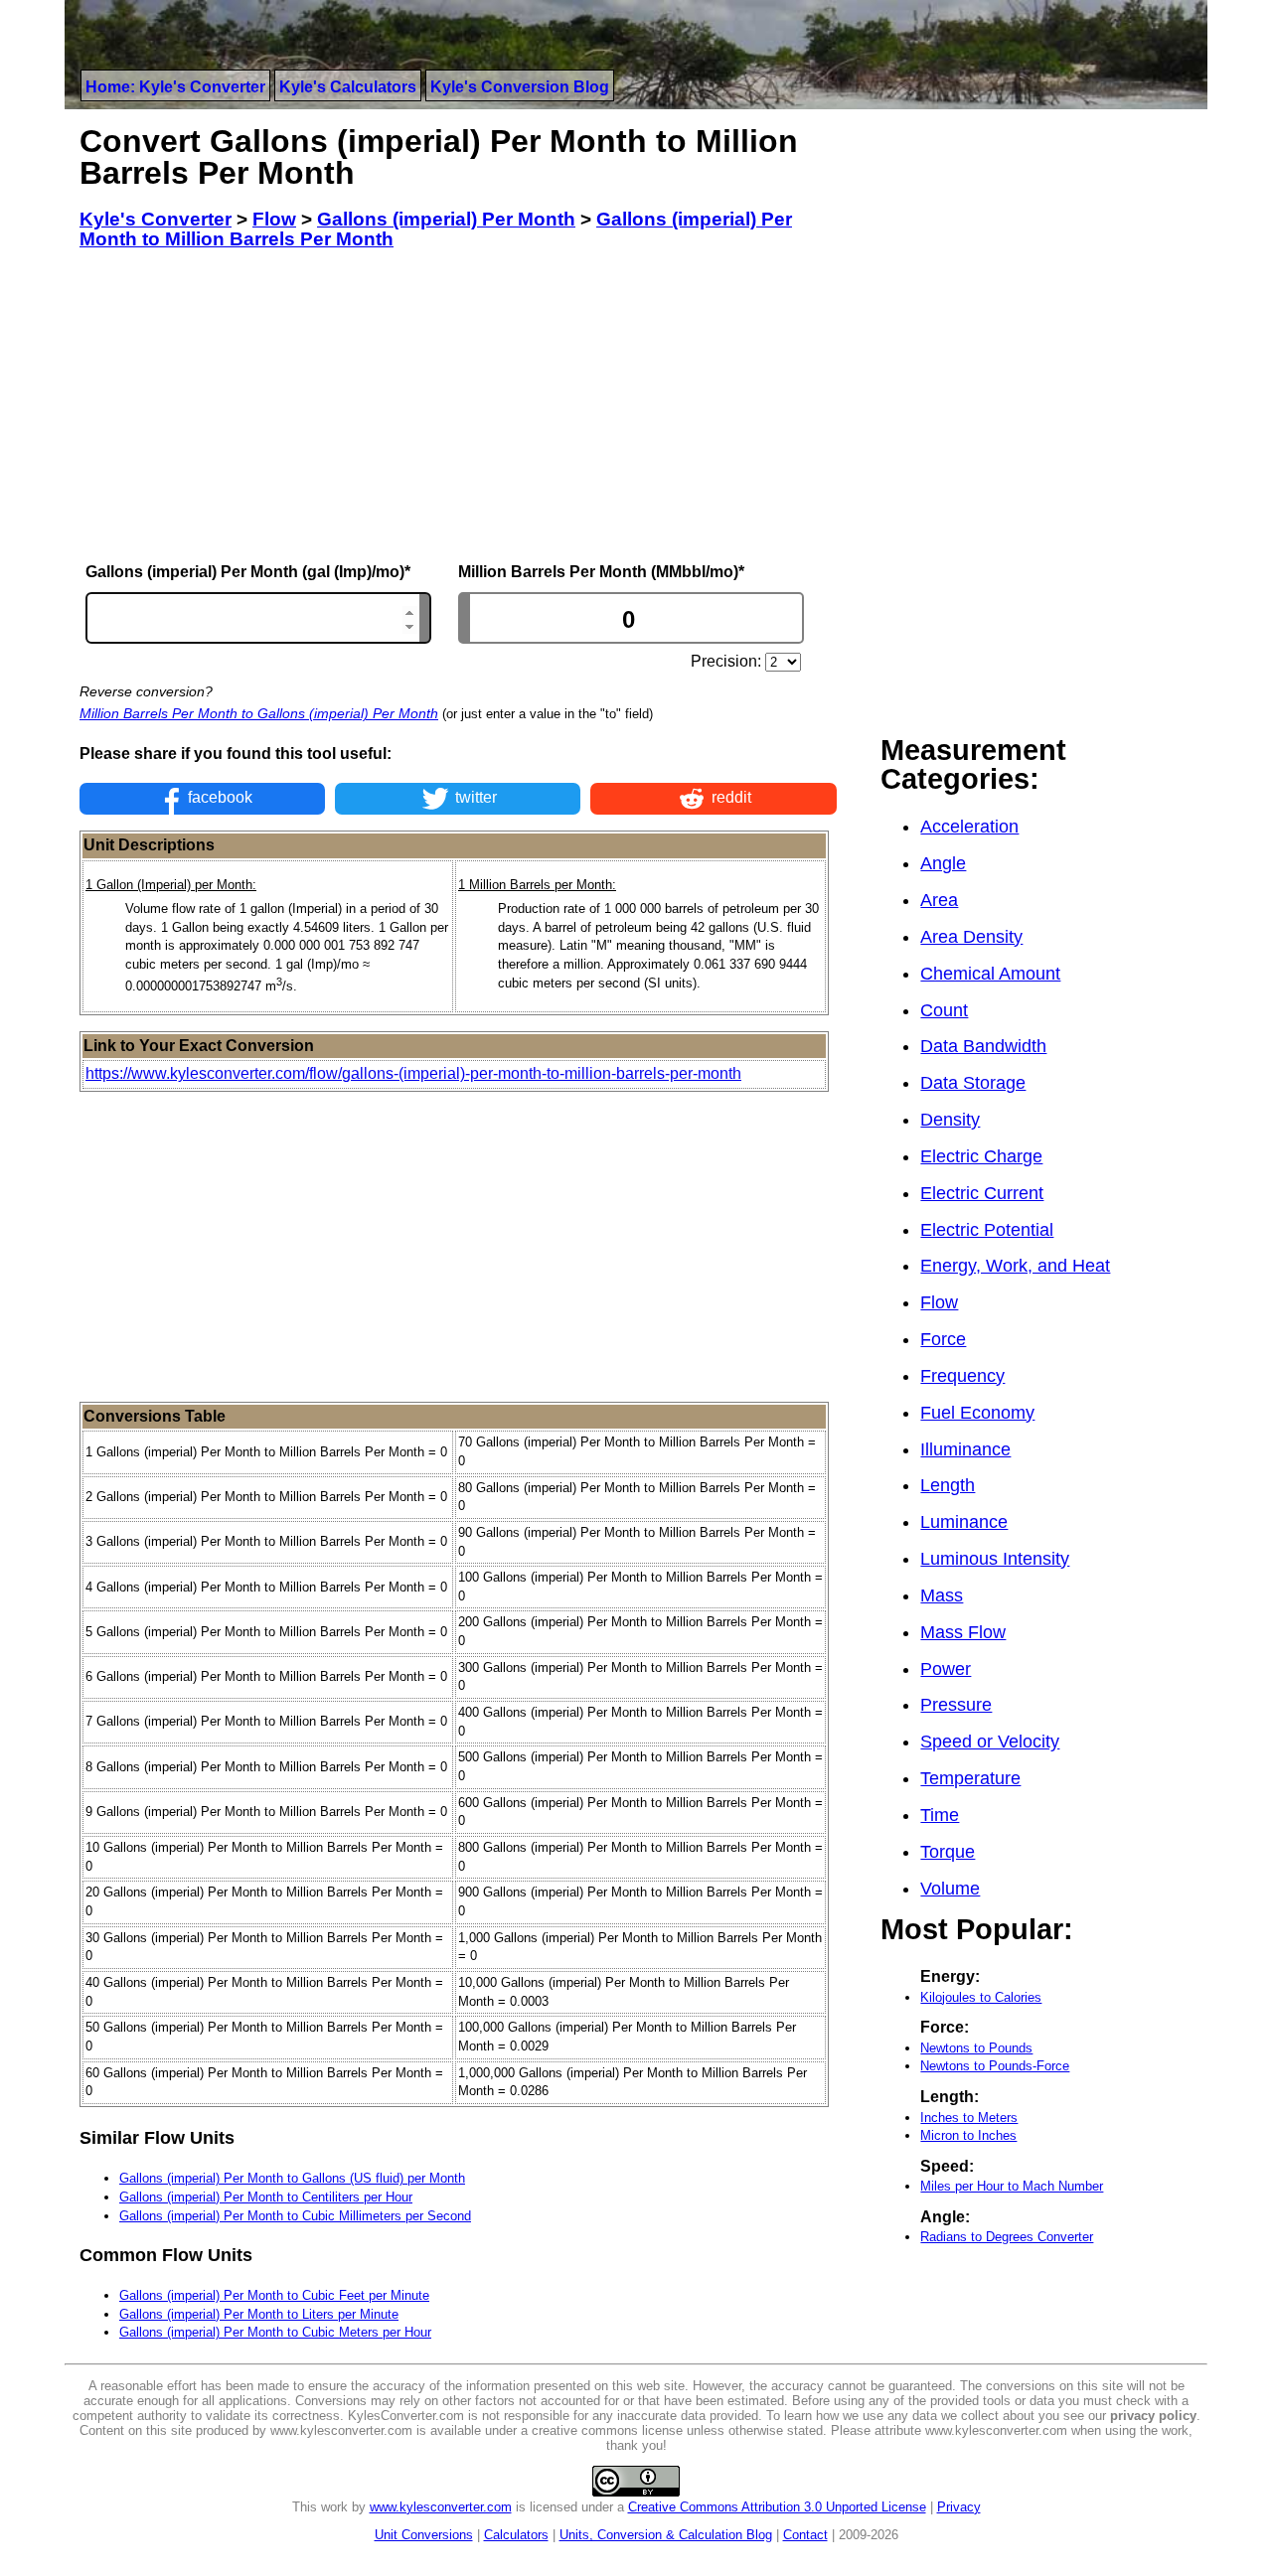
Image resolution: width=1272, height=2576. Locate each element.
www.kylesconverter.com (441, 2507)
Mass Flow (963, 1632)
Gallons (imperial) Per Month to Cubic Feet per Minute (274, 2295)
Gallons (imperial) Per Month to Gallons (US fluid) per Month (292, 2178)
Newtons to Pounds (976, 2048)
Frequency (962, 1376)
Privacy (959, 2507)
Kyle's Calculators (348, 87)
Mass (942, 1595)
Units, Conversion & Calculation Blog (666, 2535)
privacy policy (1153, 2416)
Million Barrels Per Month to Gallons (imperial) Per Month (259, 713)
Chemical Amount (990, 974)
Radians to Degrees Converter (1007, 2237)
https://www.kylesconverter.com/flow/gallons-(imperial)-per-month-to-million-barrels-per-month (413, 1073)
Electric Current (982, 1193)
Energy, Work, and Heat (1015, 1266)
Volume (950, 1889)
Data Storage (973, 1083)
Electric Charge (981, 1156)
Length (948, 1485)
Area (939, 900)
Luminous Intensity (995, 1559)
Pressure (956, 1705)
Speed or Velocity (990, 1742)
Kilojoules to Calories (981, 1997)
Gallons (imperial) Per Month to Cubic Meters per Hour (275, 2332)
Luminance (964, 1522)
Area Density (971, 937)
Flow (939, 1302)
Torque (948, 1852)
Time (940, 1815)
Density (950, 1120)
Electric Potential (987, 1230)
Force (943, 1339)
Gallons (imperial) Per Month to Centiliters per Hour (266, 2197)
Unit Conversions (424, 2535)
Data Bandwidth (983, 1046)
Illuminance (965, 1449)
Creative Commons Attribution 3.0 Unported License (777, 2507)
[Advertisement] (458, 406)
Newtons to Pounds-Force (995, 2066)
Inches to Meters (969, 2118)
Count (944, 1010)
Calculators (516, 2535)
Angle (943, 863)
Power (946, 1669)
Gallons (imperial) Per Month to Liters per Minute (259, 2314)
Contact (805, 2535)
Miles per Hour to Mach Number (1012, 2186)
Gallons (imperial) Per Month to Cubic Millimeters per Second (295, 2216)
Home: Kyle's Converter (175, 87)
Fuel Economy (977, 1413)
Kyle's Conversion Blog (520, 87)
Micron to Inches (968, 2135)
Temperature (970, 1778)
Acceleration (969, 827)
